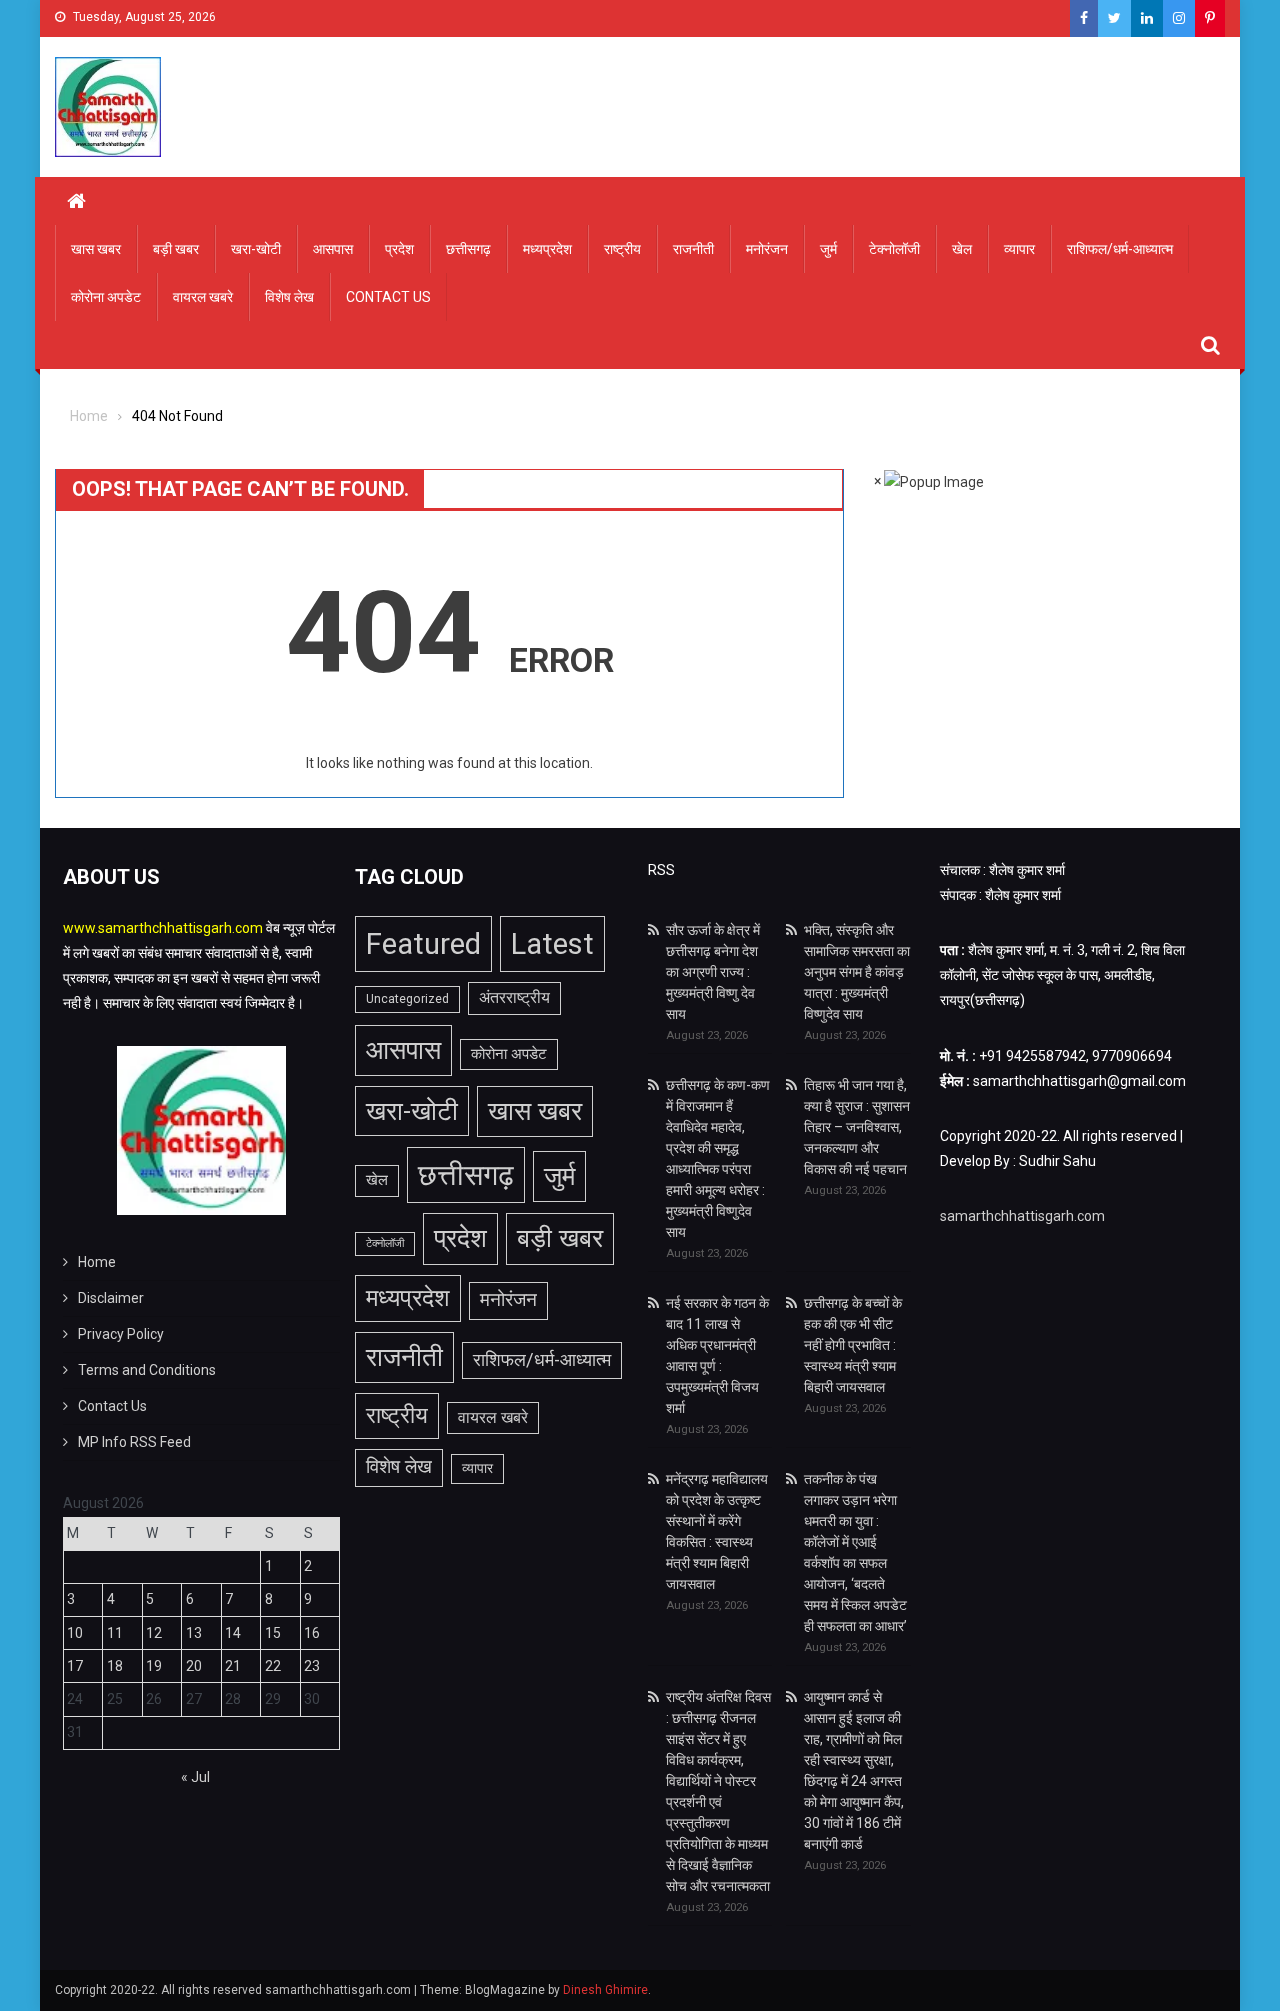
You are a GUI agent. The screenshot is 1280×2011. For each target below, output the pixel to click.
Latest (552, 944)
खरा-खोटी (256, 249)
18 (115, 1666)
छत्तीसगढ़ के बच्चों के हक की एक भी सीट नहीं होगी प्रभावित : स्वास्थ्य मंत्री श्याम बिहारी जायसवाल (853, 1345)
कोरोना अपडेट (106, 297)
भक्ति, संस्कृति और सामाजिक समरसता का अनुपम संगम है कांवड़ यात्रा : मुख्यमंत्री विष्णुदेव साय (857, 972)
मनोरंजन (767, 249)
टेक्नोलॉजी (894, 249)
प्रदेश (399, 249)
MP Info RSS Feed (134, 1442)
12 (154, 1633)
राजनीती (693, 249)
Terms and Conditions (147, 1370)
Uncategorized (407, 999)
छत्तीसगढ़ (468, 249)
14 (233, 1633)
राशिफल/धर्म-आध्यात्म (1120, 249)
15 (273, 1633)
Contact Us (388, 297)
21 (233, 1666)
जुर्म (828, 249)
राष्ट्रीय (622, 249)
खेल (962, 249)
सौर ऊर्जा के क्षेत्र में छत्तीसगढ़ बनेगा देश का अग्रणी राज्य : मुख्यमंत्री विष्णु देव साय (713, 972)
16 (312, 1633)
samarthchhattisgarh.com (1022, 1216)
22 (273, 1666)
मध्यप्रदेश (547, 249)
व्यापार (1019, 249)
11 (115, 1633)
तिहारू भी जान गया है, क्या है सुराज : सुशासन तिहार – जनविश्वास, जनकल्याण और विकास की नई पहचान (857, 1127)
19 (154, 1666)
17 (75, 1666)
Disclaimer (111, 1298)
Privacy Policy (121, 1334)
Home (97, 1262)
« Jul (195, 1777)
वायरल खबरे (203, 297)
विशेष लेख (289, 297)
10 (75, 1633)
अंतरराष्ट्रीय (514, 997)
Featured (423, 944)
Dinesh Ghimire (605, 1990)
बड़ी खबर (176, 249)
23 (312, 1666)
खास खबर (96, 249)
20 (194, 1666)
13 (194, 1633)
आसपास (333, 249)
